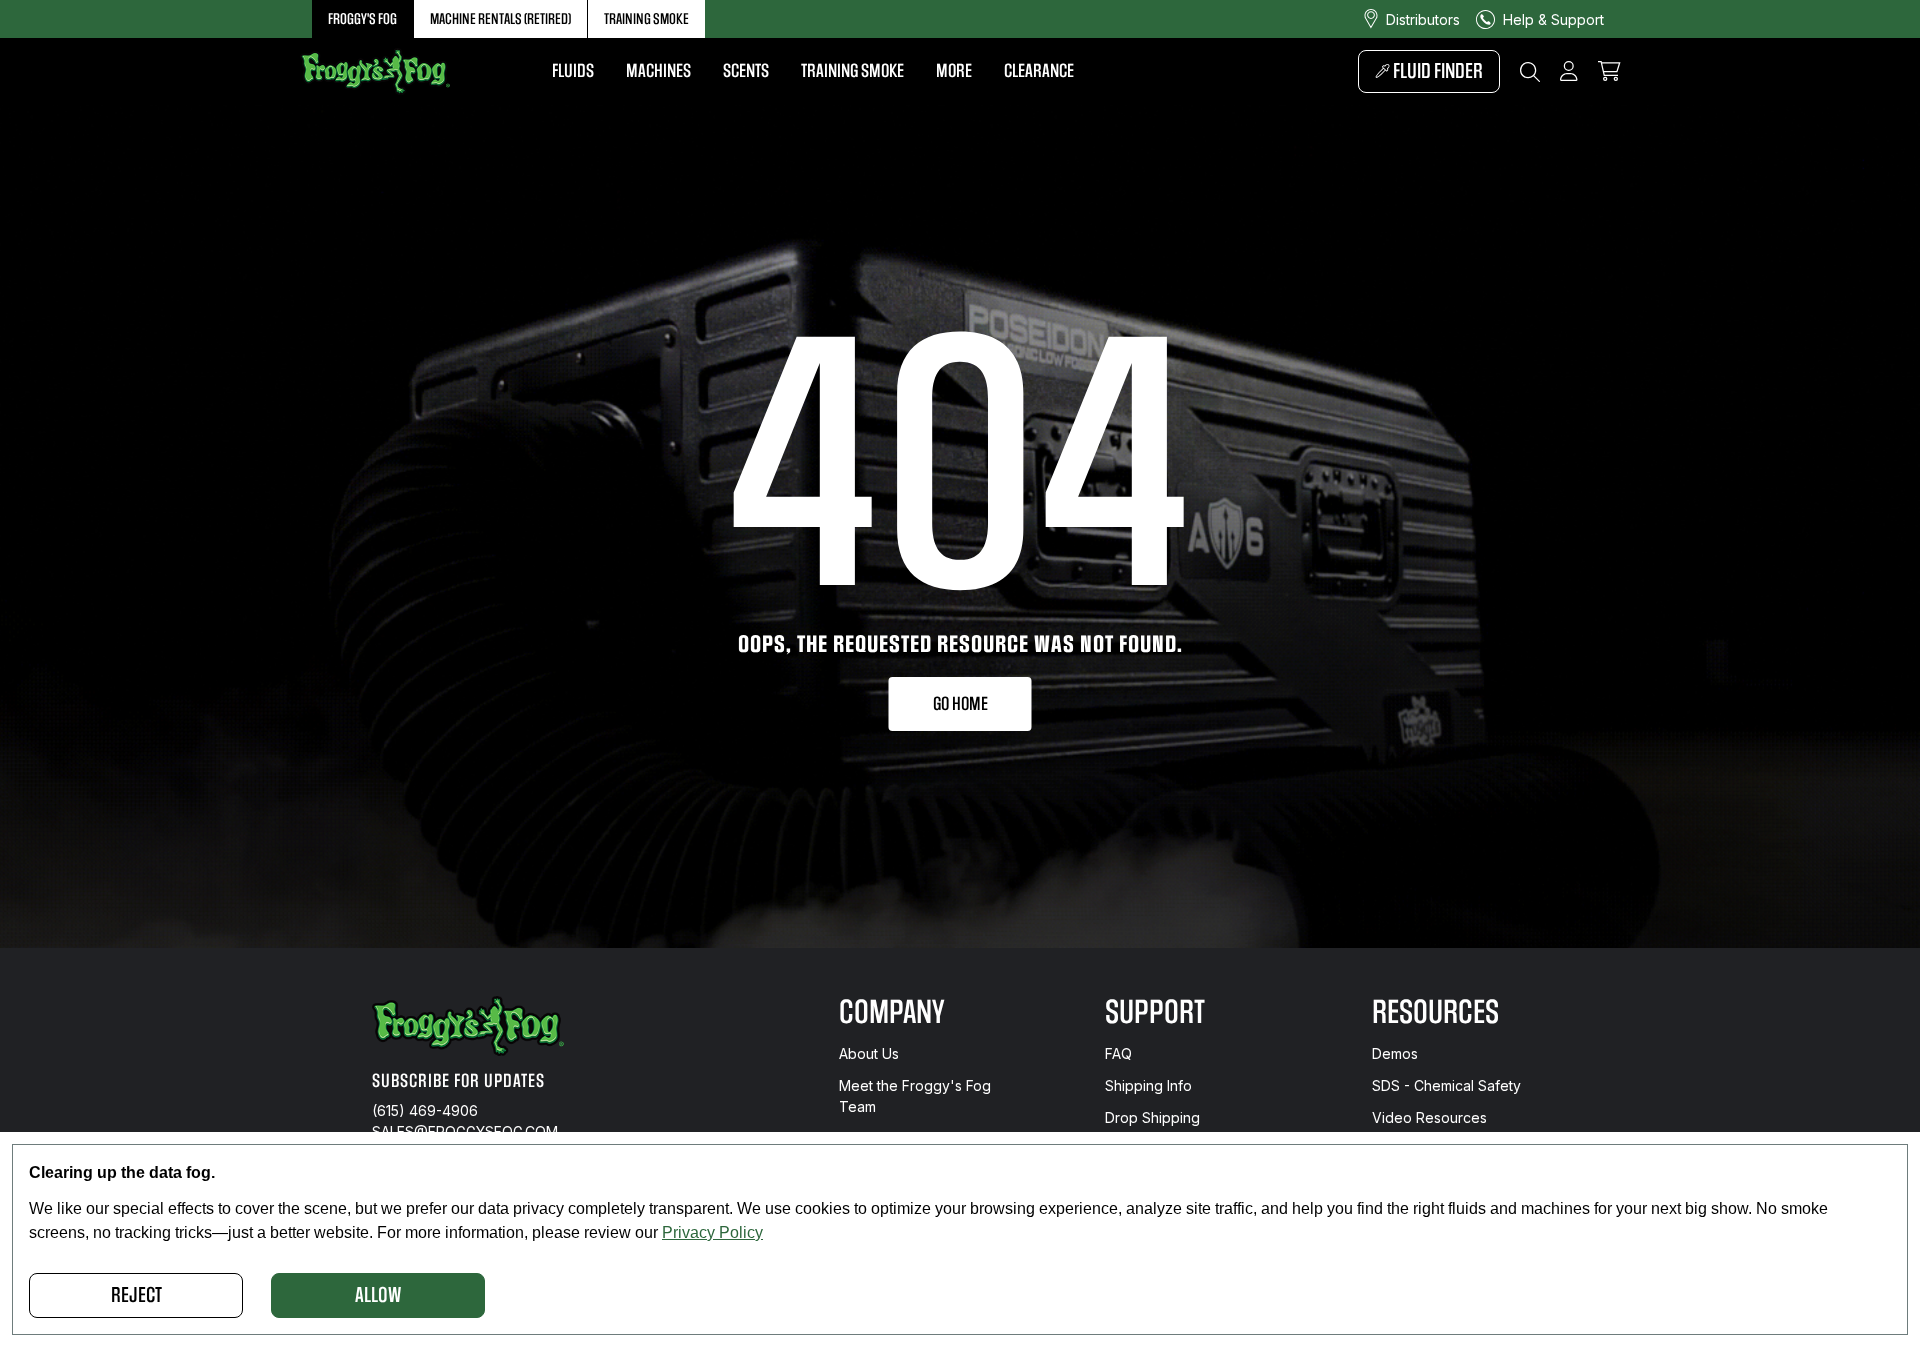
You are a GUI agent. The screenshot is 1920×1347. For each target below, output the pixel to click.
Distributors (1423, 19)
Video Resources (1429, 1117)
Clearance (1039, 71)
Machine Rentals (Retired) (500, 19)
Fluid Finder (1436, 71)
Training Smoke (646, 19)
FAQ (1118, 1053)
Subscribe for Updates (458, 1081)
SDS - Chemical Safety (1446, 1085)
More (954, 71)
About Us (869, 1053)
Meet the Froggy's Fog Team (915, 1096)
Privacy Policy (712, 1232)
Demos (1395, 1053)
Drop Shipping (1152, 1117)
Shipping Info (1148, 1085)
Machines (658, 71)
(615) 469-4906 (425, 1110)
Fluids (573, 71)
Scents (746, 71)
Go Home (960, 704)
